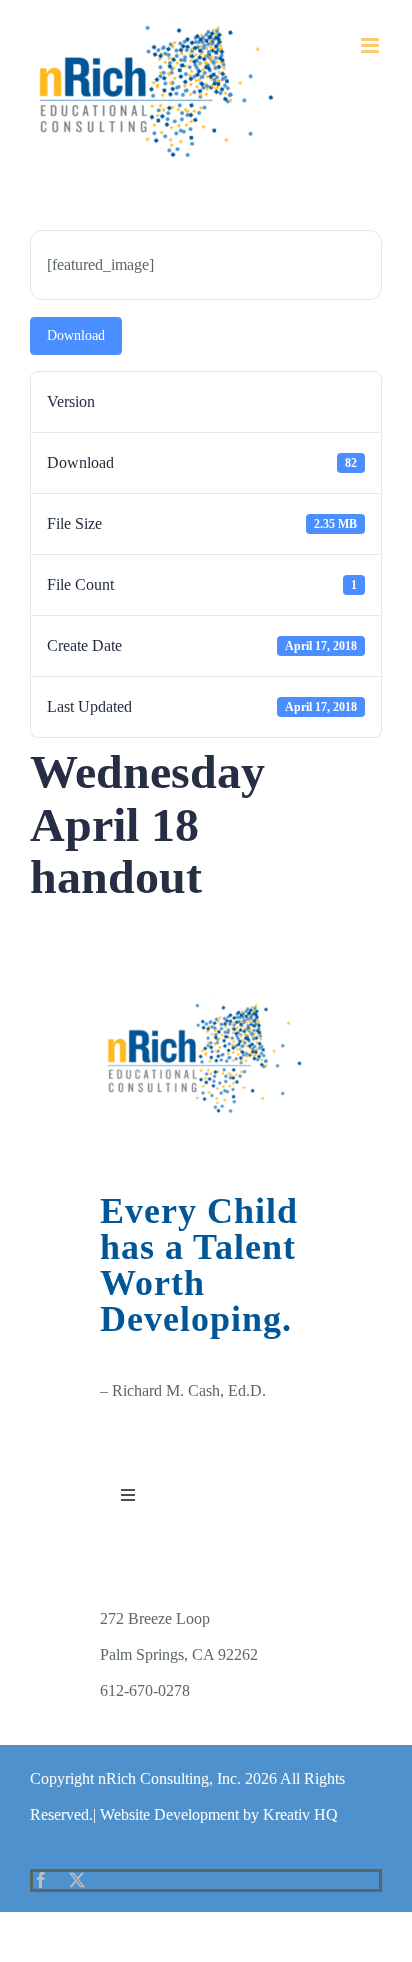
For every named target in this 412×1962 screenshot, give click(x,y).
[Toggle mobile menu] (371, 45)
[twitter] (77, 1880)
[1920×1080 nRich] (206, 1006)
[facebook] (41, 1880)
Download (76, 335)
